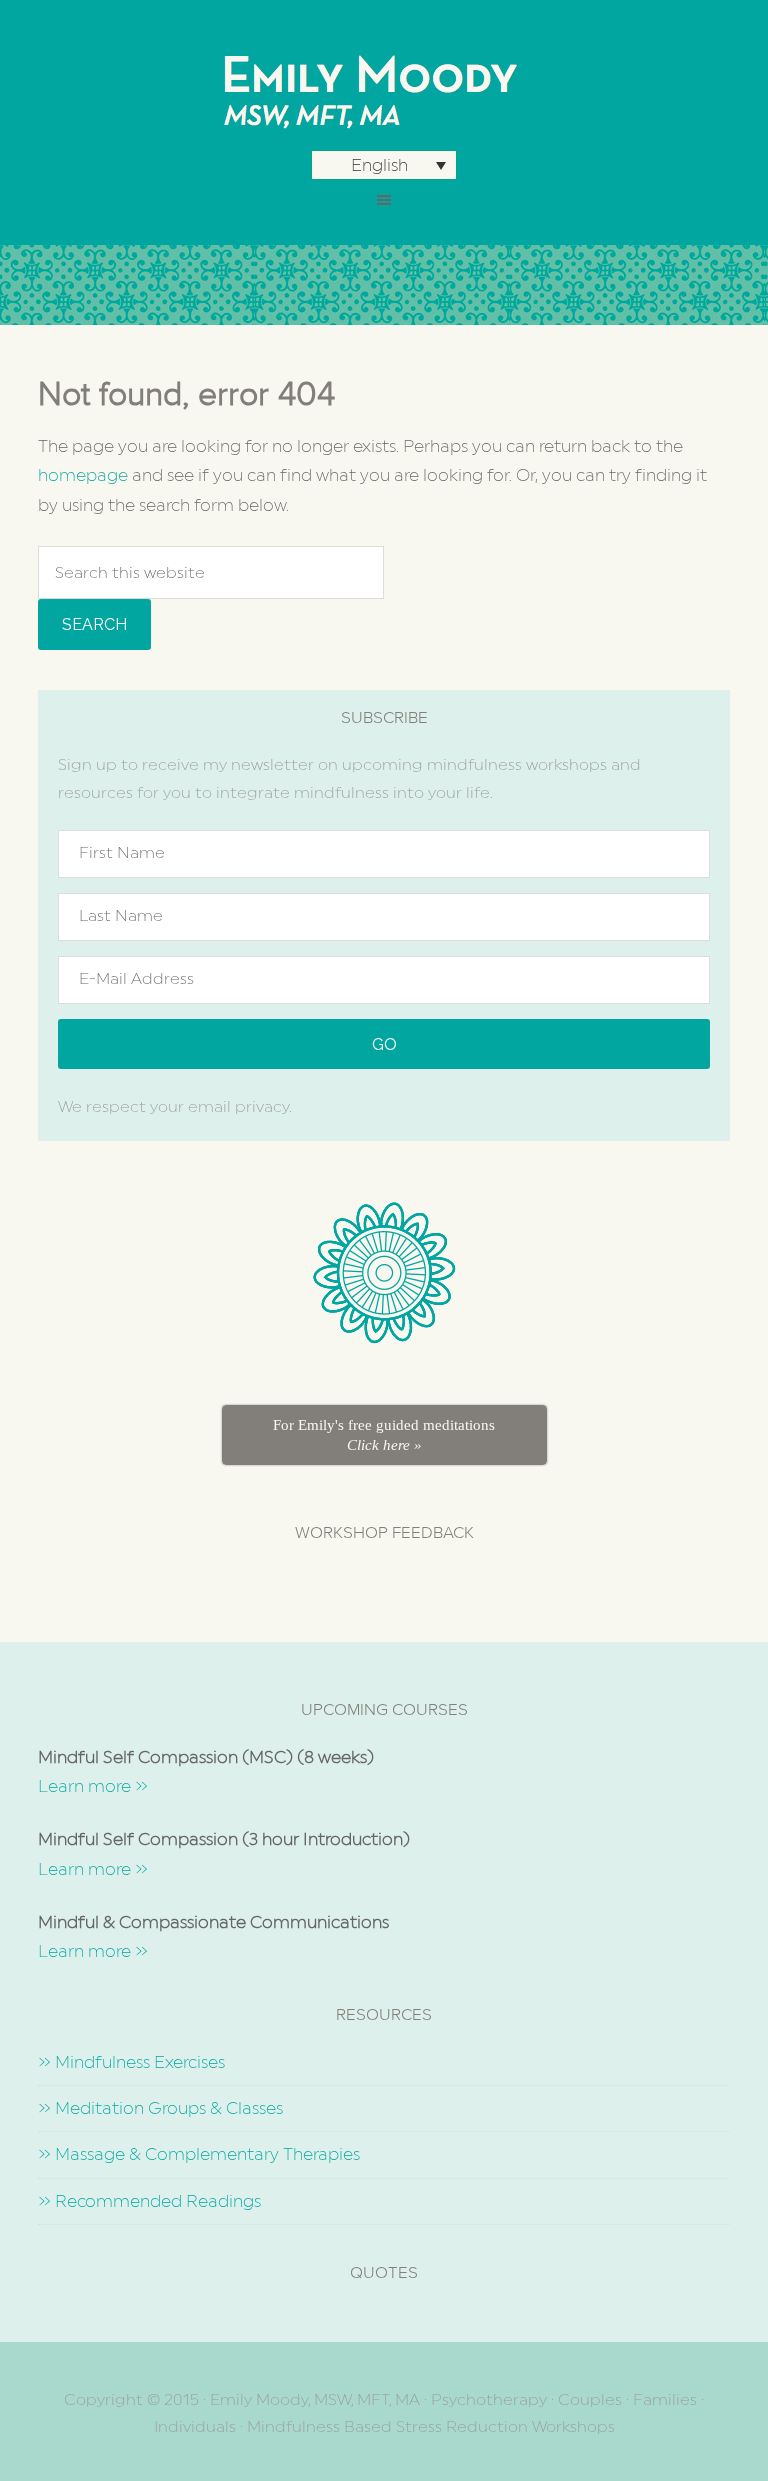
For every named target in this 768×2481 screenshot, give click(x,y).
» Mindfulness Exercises (131, 2062)
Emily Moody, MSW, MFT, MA (384, 90)
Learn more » (93, 1786)
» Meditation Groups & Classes (160, 2108)
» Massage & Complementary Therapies (199, 2154)
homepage (83, 475)
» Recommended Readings (149, 2201)
